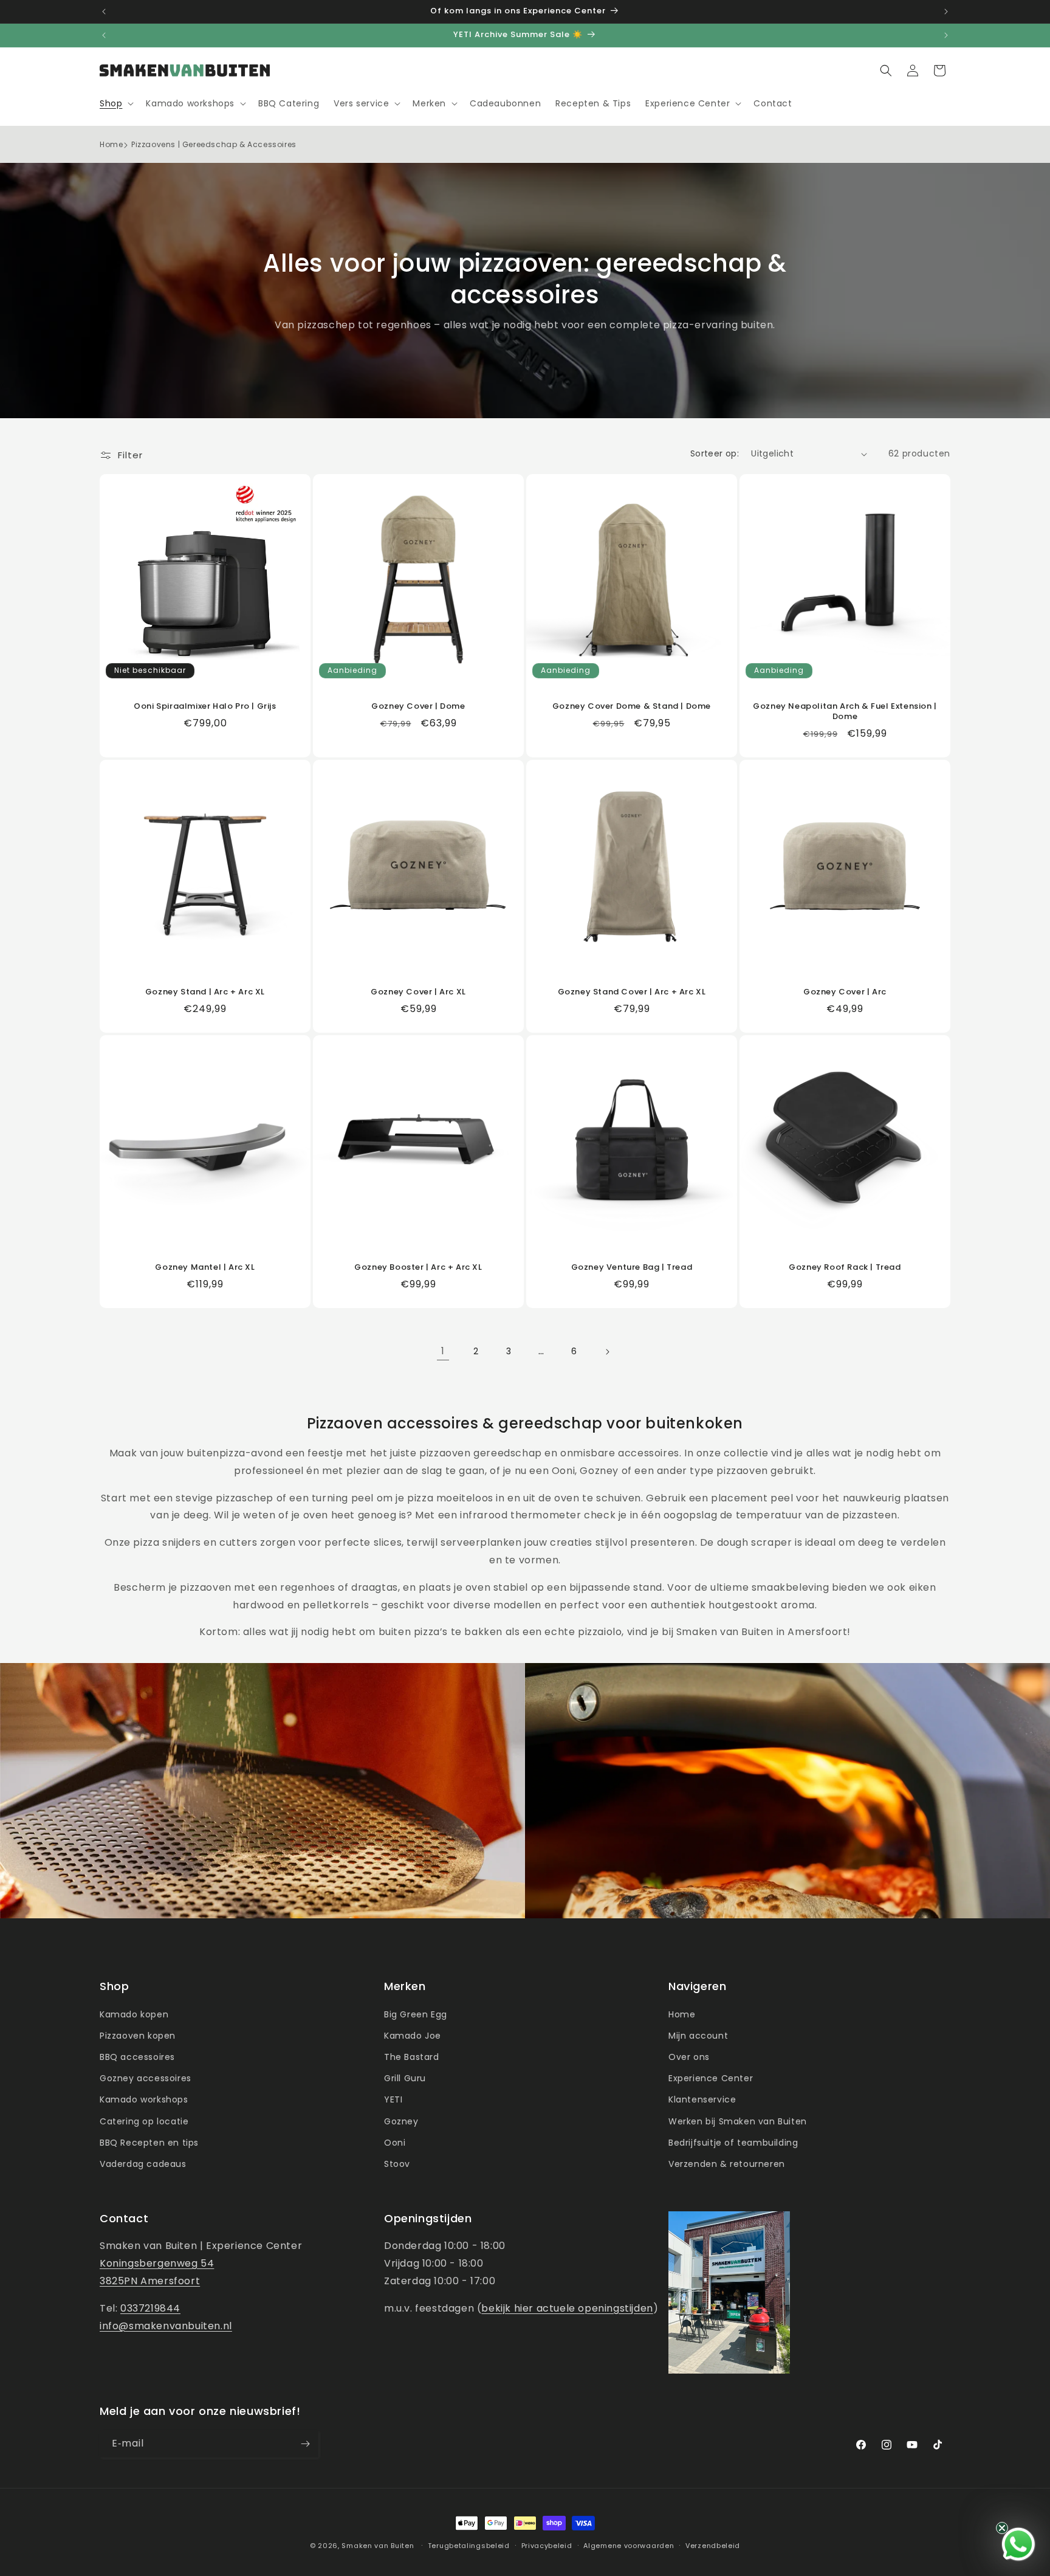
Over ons (689, 2057)
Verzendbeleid (713, 2546)
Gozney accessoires (146, 2078)
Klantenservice (702, 2099)
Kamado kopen (134, 2014)
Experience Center (711, 2078)
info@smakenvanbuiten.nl (166, 2326)
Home (111, 144)
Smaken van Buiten (378, 2546)
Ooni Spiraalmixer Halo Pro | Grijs (205, 707)
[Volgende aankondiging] (946, 12)
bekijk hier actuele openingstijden (567, 2308)
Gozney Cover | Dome (418, 707)
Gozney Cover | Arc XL (418, 992)
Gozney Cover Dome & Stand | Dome (632, 707)
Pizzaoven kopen (138, 2036)
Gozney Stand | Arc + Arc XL (205, 992)
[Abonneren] (305, 2444)
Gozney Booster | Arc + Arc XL (418, 1268)
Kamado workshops (144, 2099)
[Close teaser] (1002, 2528)
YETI (393, 2099)
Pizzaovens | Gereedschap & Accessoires (214, 144)
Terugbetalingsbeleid (469, 2546)
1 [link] (443, 1351)
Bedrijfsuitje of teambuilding (733, 2143)
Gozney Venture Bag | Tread (632, 1268)
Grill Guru (405, 2078)
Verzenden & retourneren (727, 2164)
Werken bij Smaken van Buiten (738, 2121)
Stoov (397, 2164)
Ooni (395, 2143)
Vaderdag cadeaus (143, 2164)
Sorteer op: (715, 453)
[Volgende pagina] (607, 1352)
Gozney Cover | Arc (845, 992)
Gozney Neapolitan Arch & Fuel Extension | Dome (845, 712)
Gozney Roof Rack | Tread (845, 1268)
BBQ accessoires (137, 2057)
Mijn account (698, 2036)
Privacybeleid (547, 2546)
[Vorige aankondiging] (104, 12)
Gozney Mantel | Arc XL (205, 1268)
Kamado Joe (413, 2036)
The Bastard (412, 2057)
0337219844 (150, 2308)
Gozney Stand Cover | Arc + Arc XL (632, 992)
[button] (115, 103)
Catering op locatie (144, 2121)
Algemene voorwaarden (629, 2546)
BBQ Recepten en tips (149, 2143)
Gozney (401, 2121)
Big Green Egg (416, 2014)
